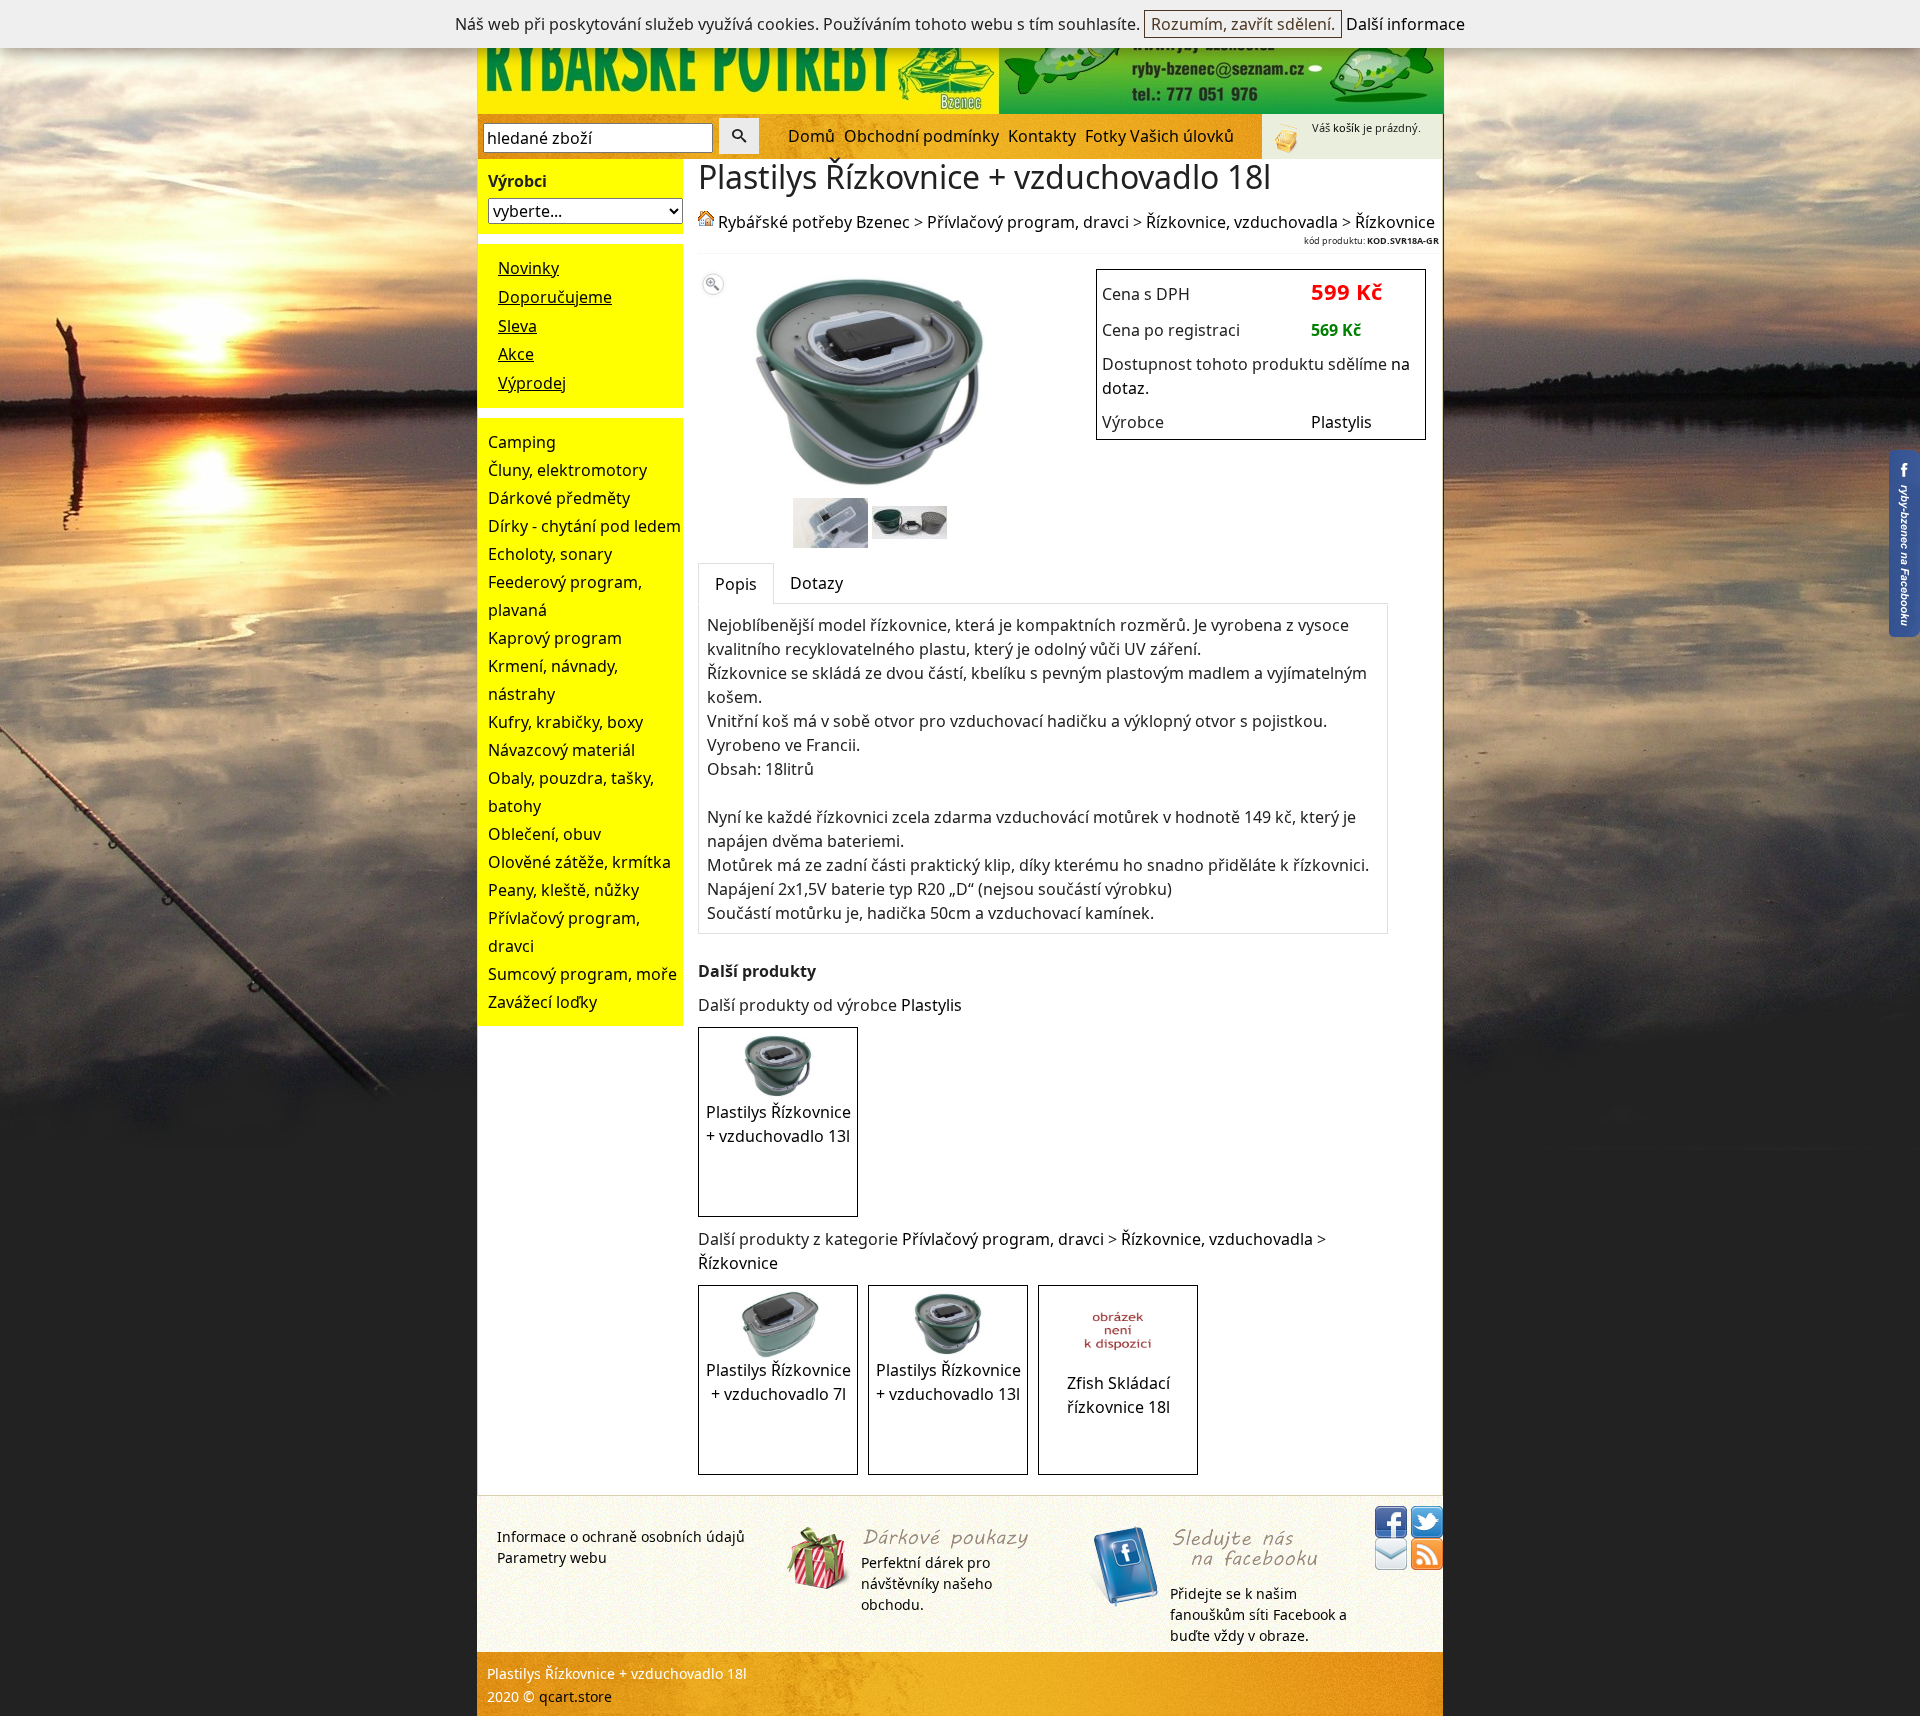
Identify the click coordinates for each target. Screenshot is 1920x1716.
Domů (811, 136)
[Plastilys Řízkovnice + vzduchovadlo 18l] (869, 486)
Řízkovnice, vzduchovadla (1242, 222)
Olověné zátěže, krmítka (579, 862)
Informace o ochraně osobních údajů (621, 1536)
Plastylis (1341, 422)
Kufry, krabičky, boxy (565, 722)
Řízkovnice (1395, 222)
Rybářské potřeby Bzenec (814, 222)
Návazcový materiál (561, 750)
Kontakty (1042, 136)
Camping (522, 442)
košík (1346, 127)
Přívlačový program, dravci (1028, 222)
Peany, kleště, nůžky (563, 890)
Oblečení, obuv (544, 834)
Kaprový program (555, 638)
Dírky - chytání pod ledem (584, 526)
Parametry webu (552, 1557)
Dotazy (816, 583)
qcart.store (575, 1696)
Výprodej (532, 383)
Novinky (528, 268)
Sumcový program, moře (582, 974)
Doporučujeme (555, 297)
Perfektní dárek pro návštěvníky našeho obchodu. (926, 1583)
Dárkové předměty (559, 498)
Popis (736, 584)
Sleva (517, 326)
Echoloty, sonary (550, 554)
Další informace (1405, 24)
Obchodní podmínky (921, 136)
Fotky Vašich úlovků (1159, 136)
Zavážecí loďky (542, 1002)
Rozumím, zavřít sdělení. (1243, 24)
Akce (516, 354)
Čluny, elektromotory (567, 470)
